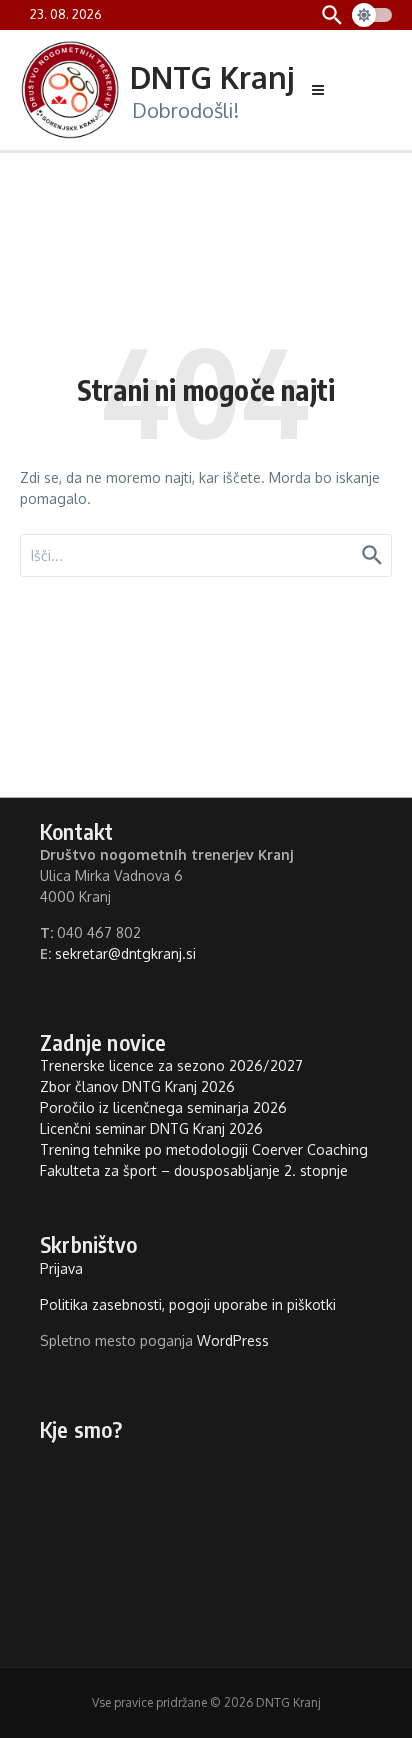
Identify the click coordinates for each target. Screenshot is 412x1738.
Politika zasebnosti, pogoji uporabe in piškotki (188, 1304)
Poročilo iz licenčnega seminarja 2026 (163, 1107)
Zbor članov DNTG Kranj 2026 (137, 1086)
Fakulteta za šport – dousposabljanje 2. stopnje (194, 1170)
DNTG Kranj (212, 77)
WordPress (233, 1340)
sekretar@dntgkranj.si (125, 953)
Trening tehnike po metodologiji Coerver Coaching (204, 1149)
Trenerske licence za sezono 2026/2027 (171, 1065)
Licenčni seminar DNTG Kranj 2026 (151, 1128)
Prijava (61, 1268)
